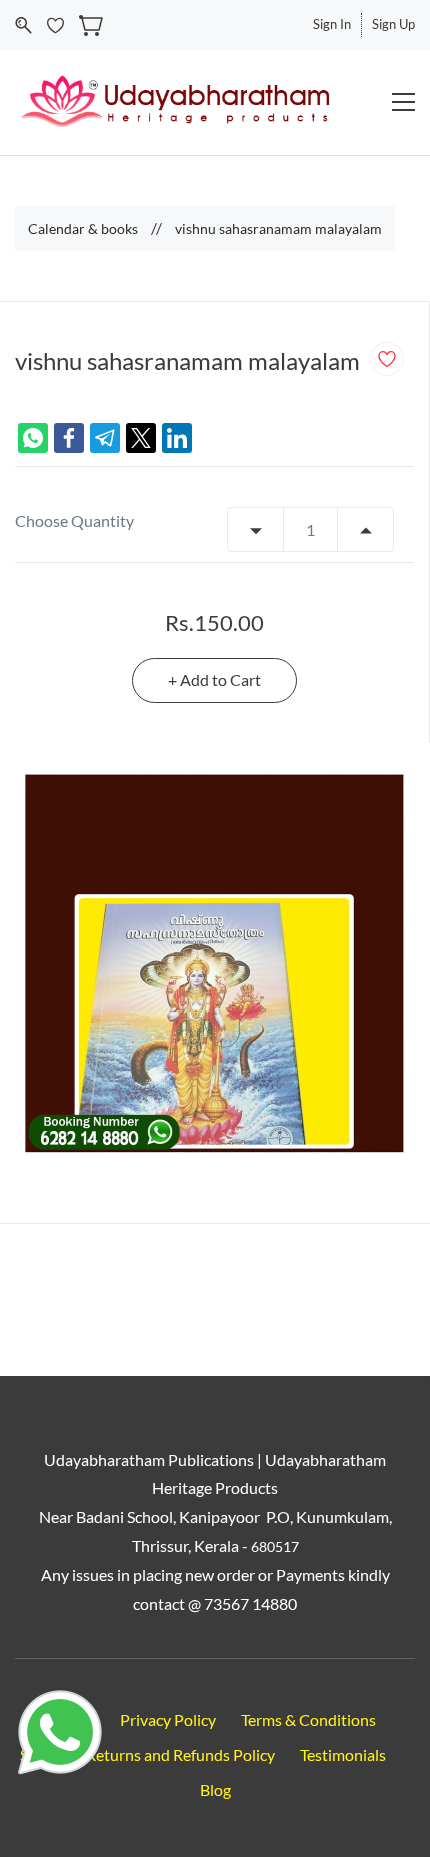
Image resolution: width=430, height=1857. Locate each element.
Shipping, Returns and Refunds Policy (147, 1754)
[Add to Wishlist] (387, 359)
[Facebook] (69, 438)
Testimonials (343, 1754)
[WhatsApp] (33, 438)
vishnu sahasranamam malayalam (278, 228)
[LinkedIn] (177, 438)
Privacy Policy (168, 1719)
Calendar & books (83, 228)
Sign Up (393, 24)
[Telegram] (105, 438)
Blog (215, 1789)
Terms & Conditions (308, 1719)
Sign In (332, 24)
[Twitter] (141, 438)
